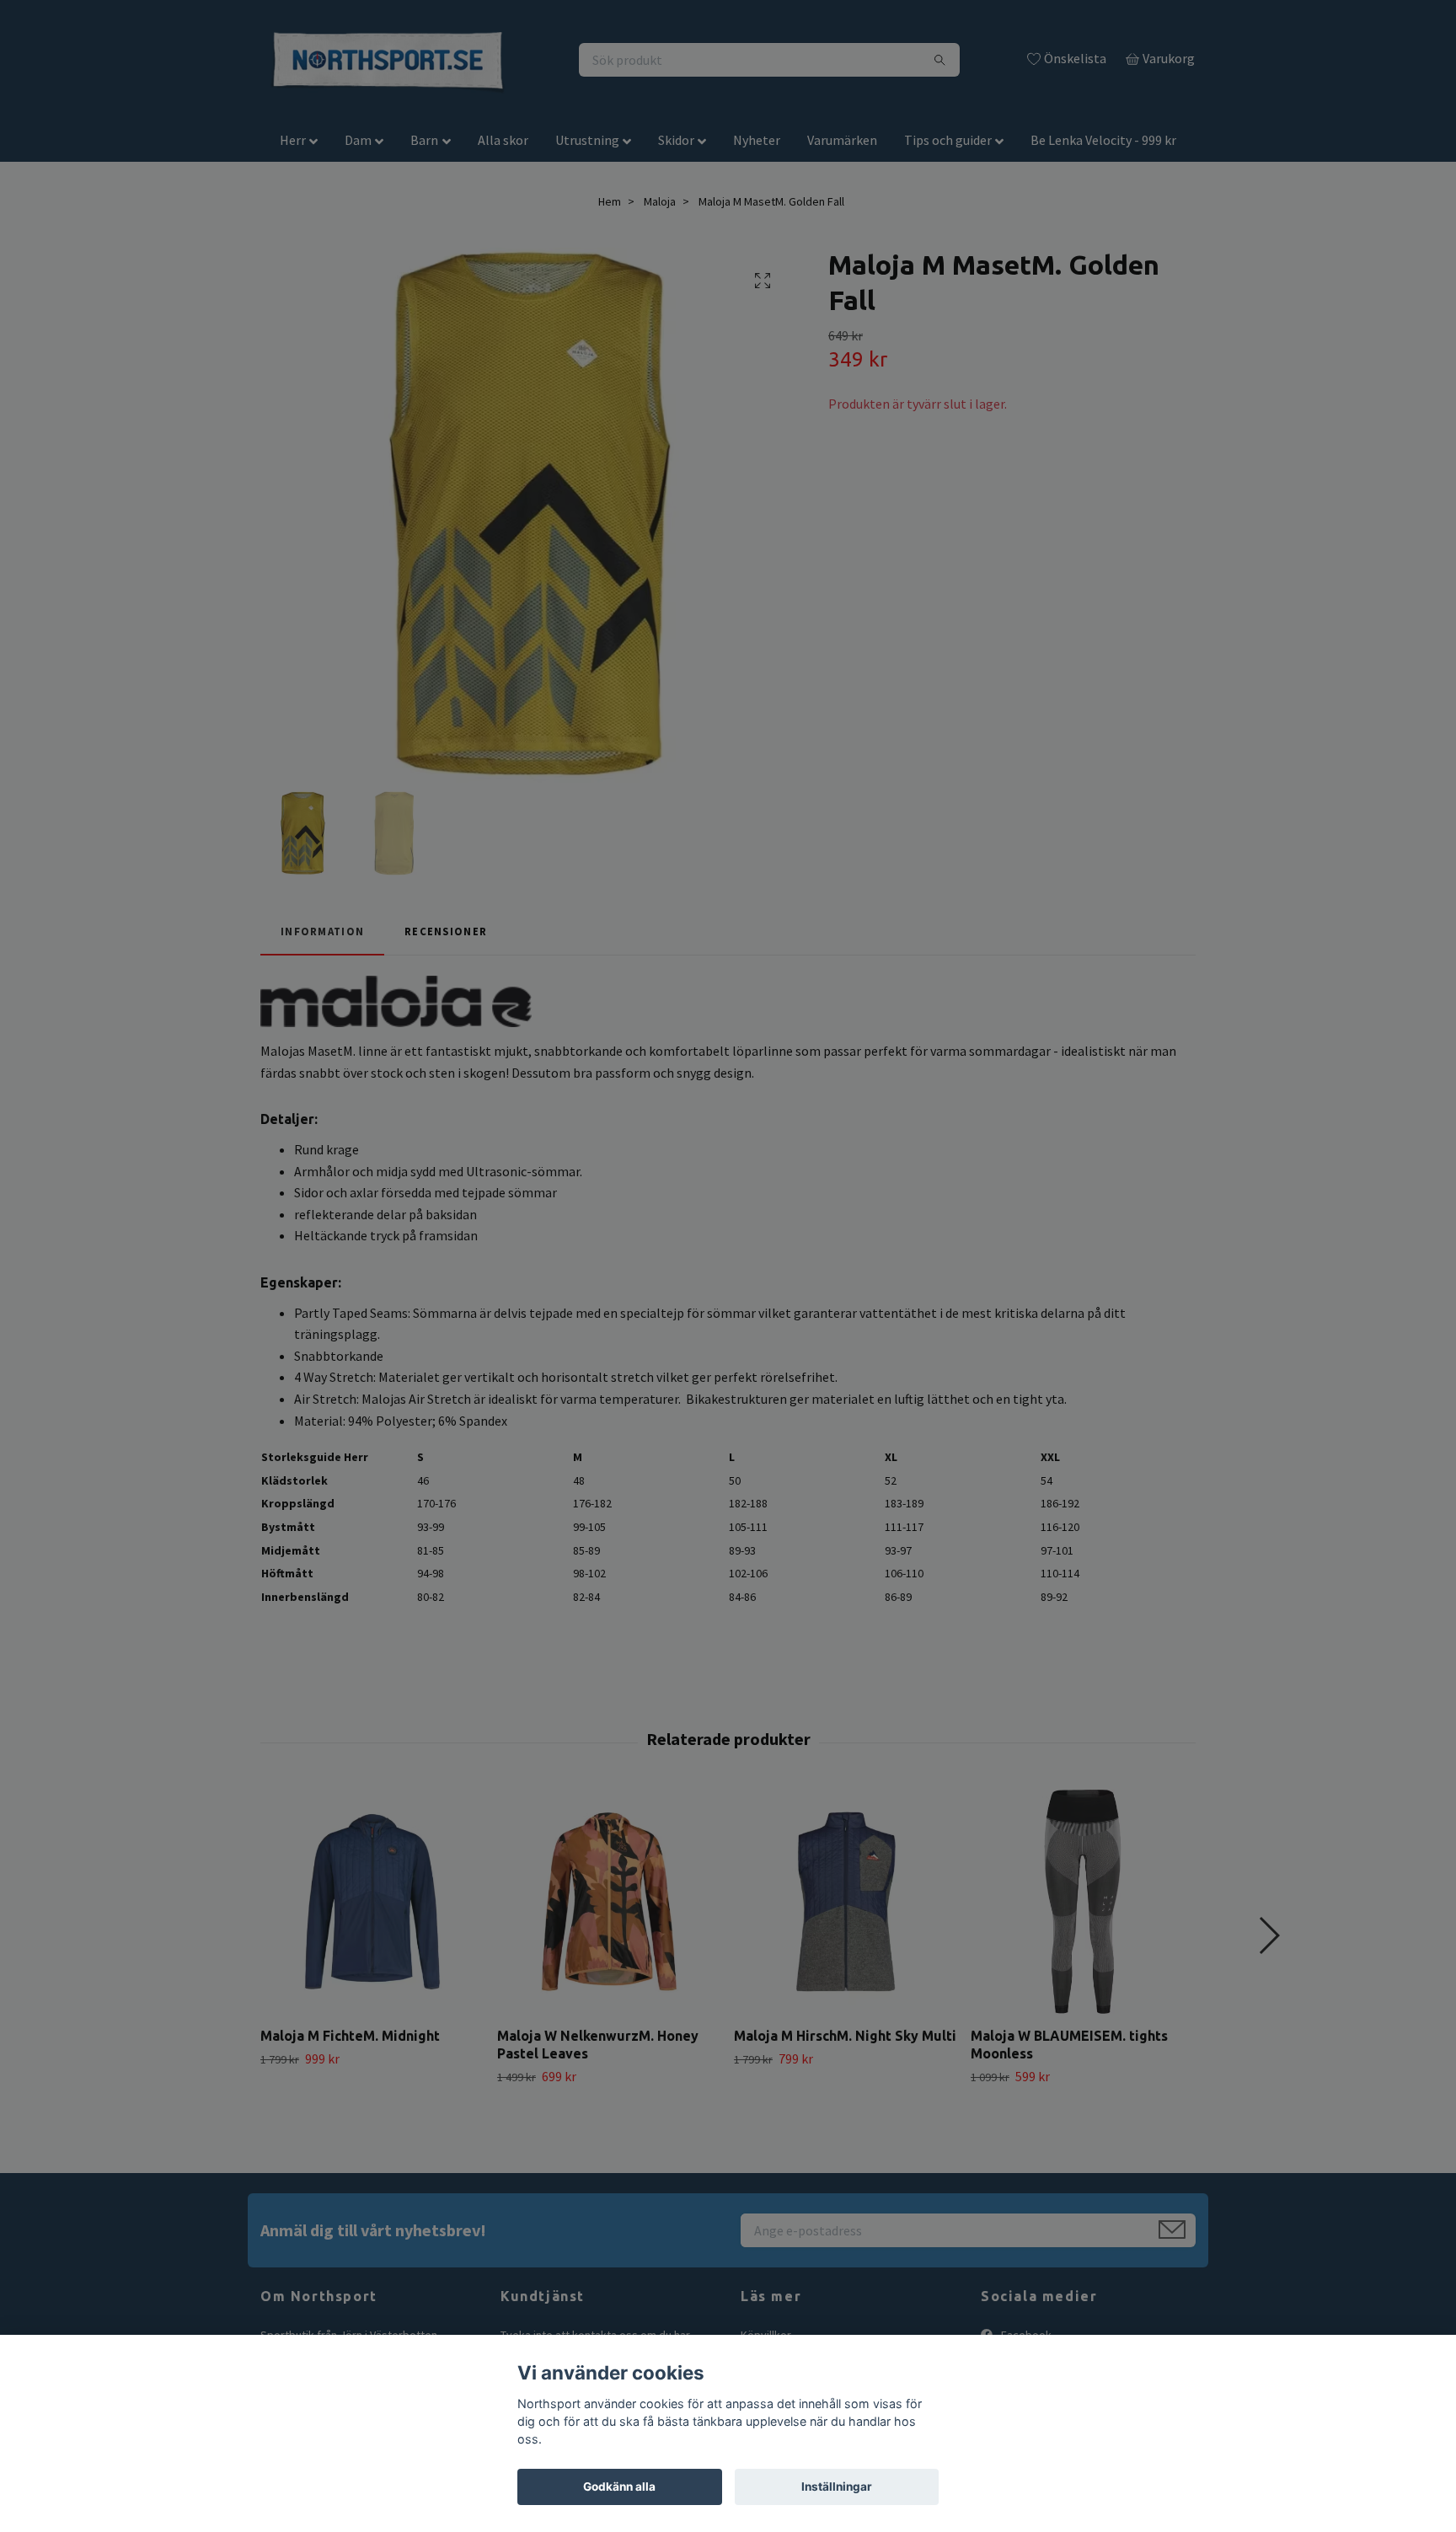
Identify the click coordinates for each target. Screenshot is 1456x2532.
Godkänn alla (619, 2486)
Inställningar (837, 2486)
